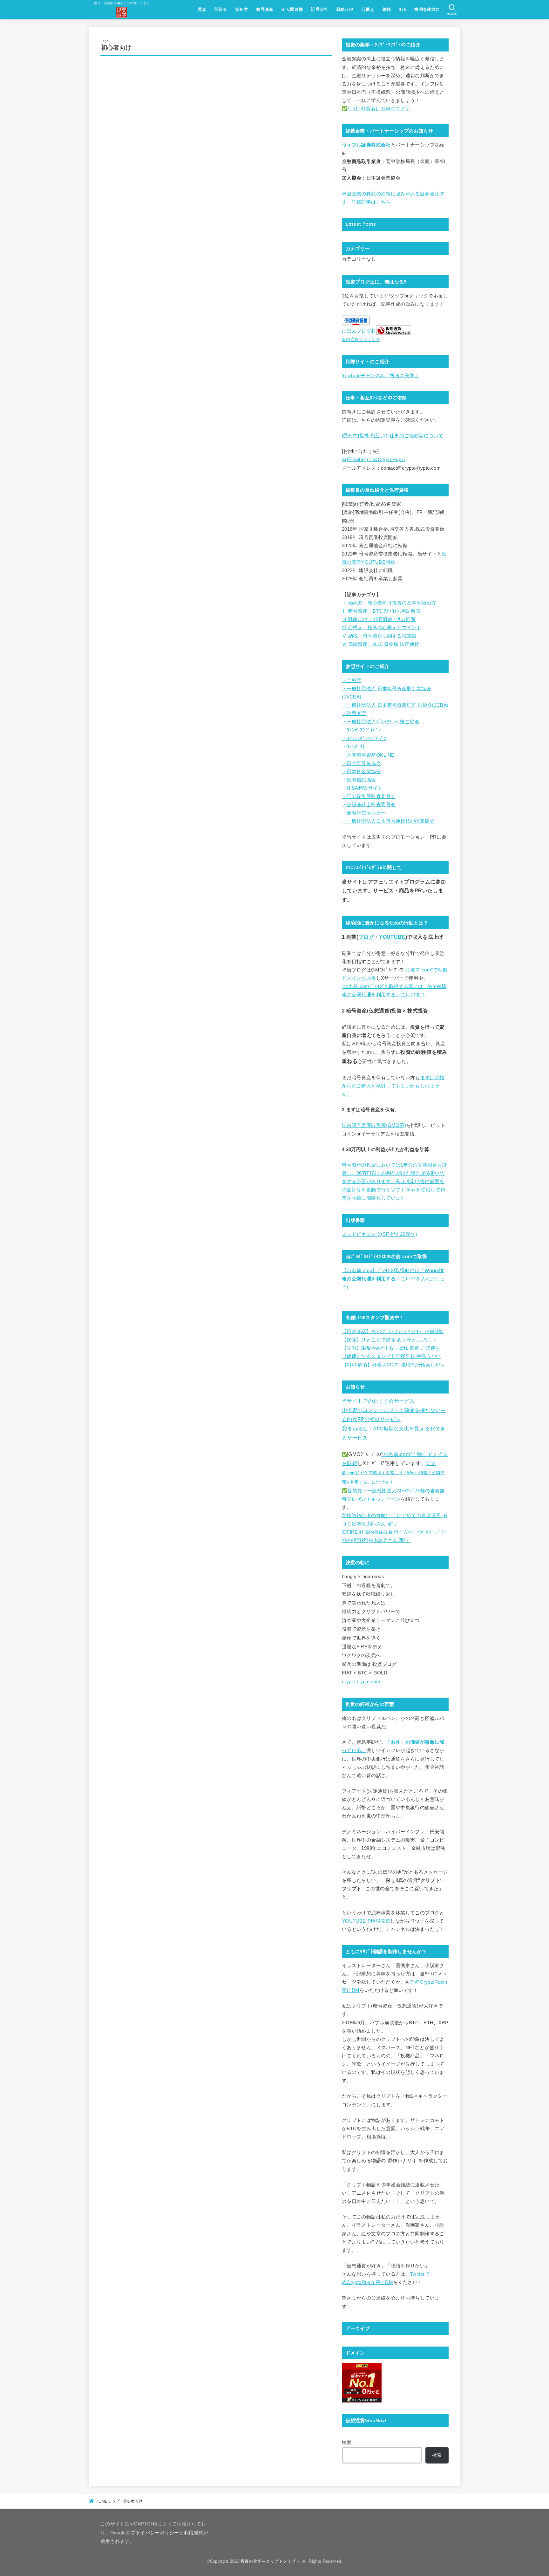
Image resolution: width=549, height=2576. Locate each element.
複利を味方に (427, 9)
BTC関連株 (292, 9)
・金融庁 (352, 680)
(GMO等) (396, 1125)
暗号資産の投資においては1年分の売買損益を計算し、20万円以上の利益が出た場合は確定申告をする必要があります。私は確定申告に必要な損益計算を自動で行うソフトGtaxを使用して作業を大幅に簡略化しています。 (394, 1182)
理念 (202, 9)
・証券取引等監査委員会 (369, 796)
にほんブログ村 (359, 331)
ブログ (366, 937)
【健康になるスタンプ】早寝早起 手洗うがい (391, 1356)
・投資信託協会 (359, 780)
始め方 (242, 9)
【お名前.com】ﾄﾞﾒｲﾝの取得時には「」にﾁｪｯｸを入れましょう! (393, 1279)
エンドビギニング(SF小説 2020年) (380, 1234)
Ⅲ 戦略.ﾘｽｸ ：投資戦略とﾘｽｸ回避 (379, 619)
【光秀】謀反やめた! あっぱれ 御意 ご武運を (391, 1348)
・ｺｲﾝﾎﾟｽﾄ (354, 747)
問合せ (221, 9)
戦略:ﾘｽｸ (345, 9)
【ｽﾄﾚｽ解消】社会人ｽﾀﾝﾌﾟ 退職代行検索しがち (393, 1365)
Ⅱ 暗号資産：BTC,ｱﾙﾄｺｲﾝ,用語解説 (381, 611)
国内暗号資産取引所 (364, 1125)
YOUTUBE (392, 937)
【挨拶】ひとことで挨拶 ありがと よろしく (390, 1340)
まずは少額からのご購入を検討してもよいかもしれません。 (393, 1086)
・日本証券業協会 (361, 763)
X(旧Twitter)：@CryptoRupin (373, 460)
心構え (368, 9)
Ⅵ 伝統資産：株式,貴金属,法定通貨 (381, 644)
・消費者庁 (354, 713)
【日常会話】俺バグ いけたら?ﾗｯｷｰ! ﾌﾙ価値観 (393, 1332)
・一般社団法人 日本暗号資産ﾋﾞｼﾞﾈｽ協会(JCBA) (395, 705)
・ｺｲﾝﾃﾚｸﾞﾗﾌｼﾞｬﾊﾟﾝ (364, 739)
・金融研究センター (364, 813)
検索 (347, 2443)
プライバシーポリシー (155, 2533)
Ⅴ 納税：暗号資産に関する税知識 (379, 636)
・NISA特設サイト (362, 788)
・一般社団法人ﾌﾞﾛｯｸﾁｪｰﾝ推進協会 (381, 722)
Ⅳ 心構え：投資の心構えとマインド (382, 628)
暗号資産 (265, 9)
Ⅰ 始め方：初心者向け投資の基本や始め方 (389, 603)
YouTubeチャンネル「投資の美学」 (381, 376)
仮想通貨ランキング (361, 340)
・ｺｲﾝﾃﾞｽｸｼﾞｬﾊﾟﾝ (361, 730)
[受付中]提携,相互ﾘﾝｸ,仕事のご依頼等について (393, 436)
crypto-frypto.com (361, 1682)
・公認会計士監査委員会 (369, 805)
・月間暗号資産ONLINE (368, 755)
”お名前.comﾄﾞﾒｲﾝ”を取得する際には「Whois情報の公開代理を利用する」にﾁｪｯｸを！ (393, 1473)
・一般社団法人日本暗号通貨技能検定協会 (388, 821)
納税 (387, 9)
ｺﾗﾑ (403, 9)
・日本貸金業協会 (361, 772)
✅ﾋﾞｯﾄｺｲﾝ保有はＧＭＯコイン (376, 109)
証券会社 (320, 9)
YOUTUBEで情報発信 (366, 1921)
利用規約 (194, 2533)
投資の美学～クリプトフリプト (270, 2561)
